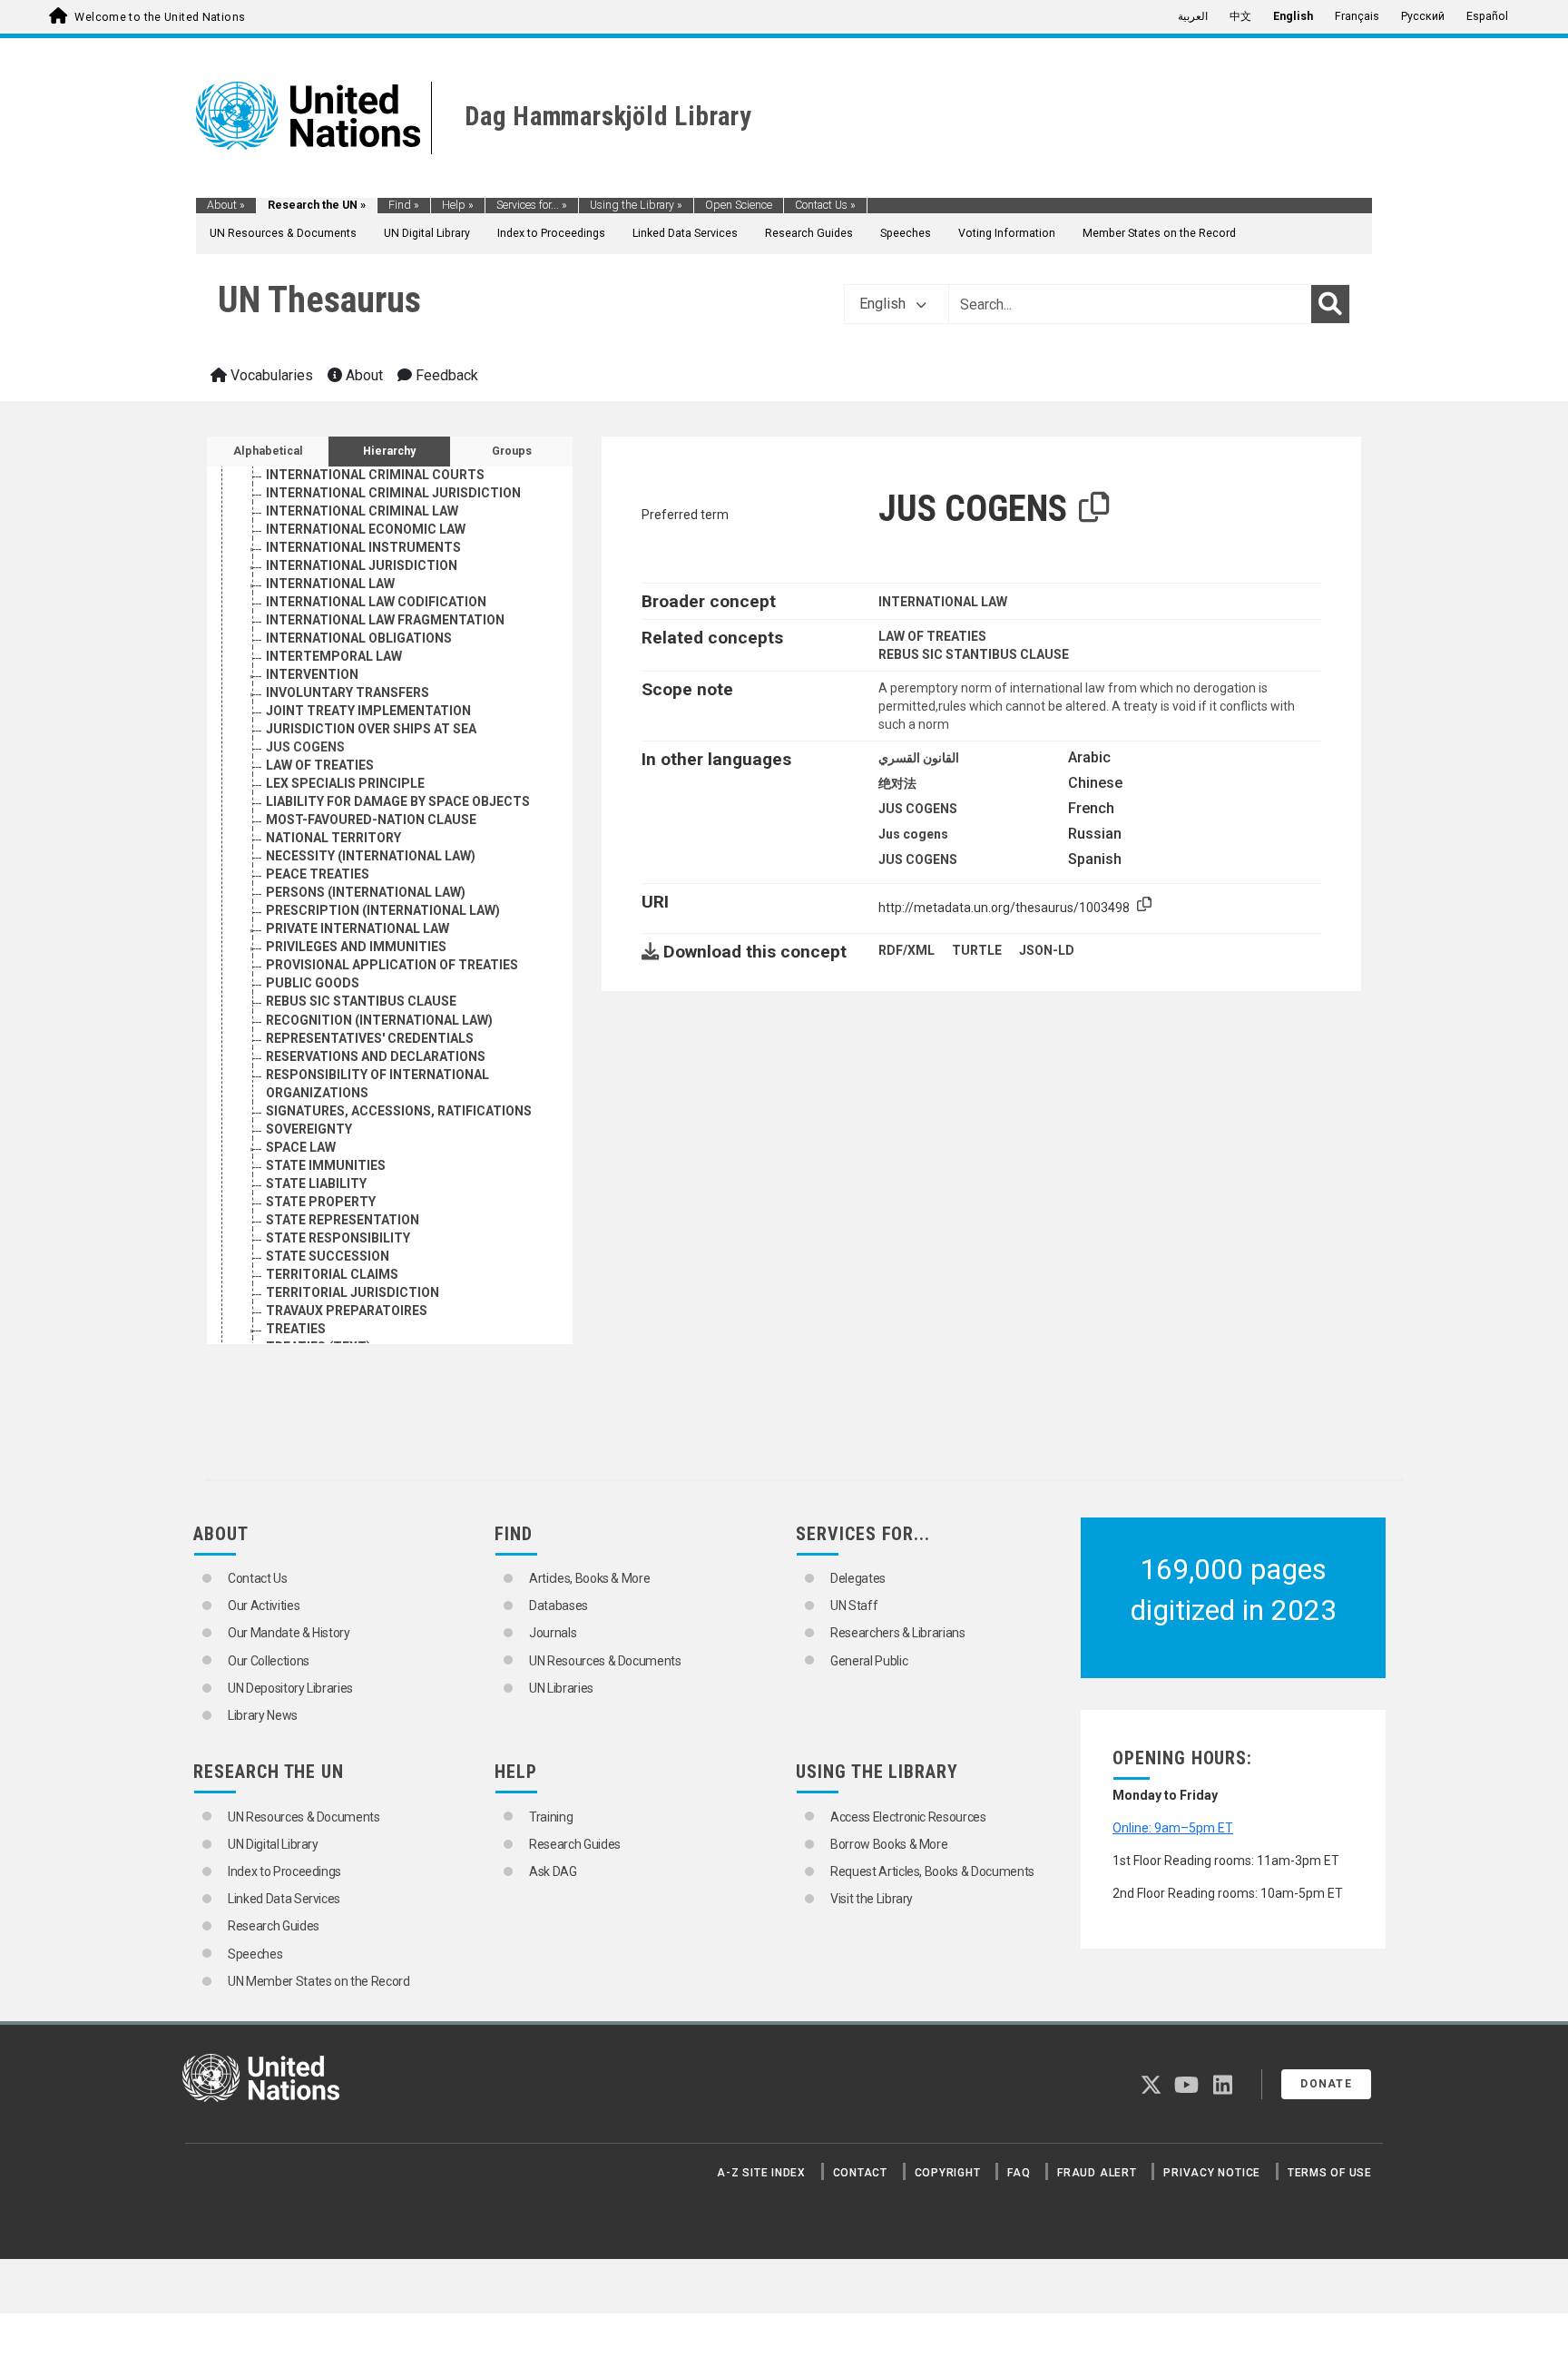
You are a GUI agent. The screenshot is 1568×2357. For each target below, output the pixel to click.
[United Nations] (308, 114)
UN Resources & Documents (283, 233)
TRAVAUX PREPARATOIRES (347, 1311)
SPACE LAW (301, 1147)
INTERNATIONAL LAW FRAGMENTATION (385, 620)
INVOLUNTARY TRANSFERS (348, 692)
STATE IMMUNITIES (326, 1165)
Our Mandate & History (289, 1633)
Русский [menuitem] (1423, 16)
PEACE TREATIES (318, 874)
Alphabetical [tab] (268, 451)
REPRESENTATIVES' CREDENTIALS (370, 1038)
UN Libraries (561, 1688)
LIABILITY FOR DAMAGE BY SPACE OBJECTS (398, 801)
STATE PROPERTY (321, 1202)
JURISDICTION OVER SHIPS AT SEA (371, 729)
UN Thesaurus (319, 300)
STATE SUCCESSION (328, 1256)
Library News (263, 1715)
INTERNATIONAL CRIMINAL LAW (362, 511)
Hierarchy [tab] (389, 451)
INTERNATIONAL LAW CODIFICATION (376, 602)
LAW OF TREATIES (320, 765)
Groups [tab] (512, 451)
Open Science (739, 205)
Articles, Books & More (589, 1578)
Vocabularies (270, 375)
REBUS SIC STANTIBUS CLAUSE (361, 1001)
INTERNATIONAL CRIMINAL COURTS (375, 475)
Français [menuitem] (1357, 16)
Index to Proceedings (551, 233)
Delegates (858, 1578)
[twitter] (1151, 2088)
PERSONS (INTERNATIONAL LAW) (366, 892)
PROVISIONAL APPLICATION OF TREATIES (392, 965)
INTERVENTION (312, 674)
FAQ (1019, 2173)
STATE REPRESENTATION (343, 1220)
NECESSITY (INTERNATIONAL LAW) (371, 856)
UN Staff (854, 1606)
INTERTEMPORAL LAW (334, 656)
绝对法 (897, 783)
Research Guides (809, 233)
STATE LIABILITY (316, 1183)
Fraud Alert (1097, 2173)
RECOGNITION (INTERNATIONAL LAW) (379, 1020)
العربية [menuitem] (1193, 16)
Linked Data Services (685, 233)
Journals (553, 1633)
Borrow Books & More (889, 1844)
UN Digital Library (427, 233)
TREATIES (296, 1329)
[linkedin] (1223, 2088)
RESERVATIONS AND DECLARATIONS (376, 1056)
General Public (869, 1661)
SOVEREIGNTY (309, 1129)
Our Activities (264, 1606)
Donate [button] (1326, 2084)
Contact (860, 2173)
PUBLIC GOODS (313, 983)
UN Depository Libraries (290, 1688)
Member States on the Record (1159, 233)
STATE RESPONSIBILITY (338, 1238)
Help (458, 205)
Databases (559, 1606)
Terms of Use (1330, 2173)
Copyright (948, 2173)
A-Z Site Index (761, 2173)
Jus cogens (913, 834)
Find (404, 205)
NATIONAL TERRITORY (333, 838)
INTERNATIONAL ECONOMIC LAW (366, 529)
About (226, 205)
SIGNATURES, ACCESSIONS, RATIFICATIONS (399, 1111)
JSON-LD (1047, 950)
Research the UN (317, 205)
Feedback (445, 375)
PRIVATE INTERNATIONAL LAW (358, 928)
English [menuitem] (1293, 16)
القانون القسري (919, 758)
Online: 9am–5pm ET (1173, 1828)
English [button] (884, 304)
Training (551, 1817)
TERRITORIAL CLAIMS (332, 1274)
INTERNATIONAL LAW (330, 584)
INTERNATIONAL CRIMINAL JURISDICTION (393, 493)
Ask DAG (553, 1871)
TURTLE (977, 950)
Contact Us (825, 205)
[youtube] (1186, 2088)
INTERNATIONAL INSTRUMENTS (363, 547)
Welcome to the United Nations (160, 17)
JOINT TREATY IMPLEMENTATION (368, 711)
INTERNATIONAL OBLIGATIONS (359, 638)
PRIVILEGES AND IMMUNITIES (356, 947)
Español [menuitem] (1487, 16)
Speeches (906, 233)
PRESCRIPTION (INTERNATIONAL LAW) (383, 910)
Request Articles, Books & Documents (932, 1871)
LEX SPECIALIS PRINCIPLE (345, 783)
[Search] (1330, 304)
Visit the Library (872, 1899)
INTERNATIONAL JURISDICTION (362, 565)
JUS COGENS (305, 747)
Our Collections (269, 1661)
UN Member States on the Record (319, 1981)
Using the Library (636, 205)
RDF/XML (906, 950)
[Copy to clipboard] (1094, 508)
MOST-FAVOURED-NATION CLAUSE (371, 820)
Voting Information (1007, 233)
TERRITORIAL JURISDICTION (353, 1292)
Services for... (532, 205)
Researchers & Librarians (898, 1633)
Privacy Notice (1212, 2173)
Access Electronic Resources (908, 1817)
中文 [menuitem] (1240, 16)
